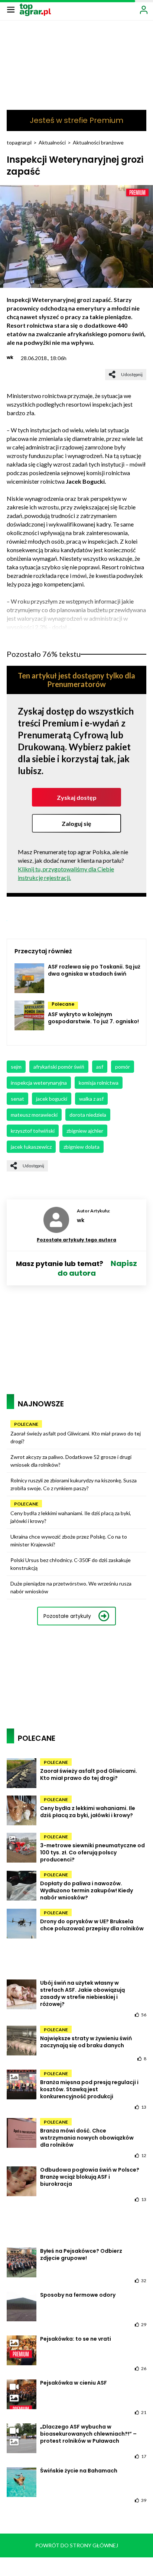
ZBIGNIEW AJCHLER (85, 1131)
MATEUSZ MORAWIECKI (34, 1115)
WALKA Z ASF (91, 1099)
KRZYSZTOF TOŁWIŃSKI (33, 1131)
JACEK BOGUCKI (52, 1099)
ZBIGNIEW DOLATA (82, 1147)
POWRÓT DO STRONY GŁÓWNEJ (77, 2545)
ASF (100, 1067)
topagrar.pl (19, 142)
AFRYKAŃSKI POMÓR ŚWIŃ (59, 1067)
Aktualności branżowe (98, 142)
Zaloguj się (76, 823)
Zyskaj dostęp (77, 797)
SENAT (17, 1099)
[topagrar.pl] (35, 9)
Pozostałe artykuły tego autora (76, 1240)
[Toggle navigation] (11, 9)
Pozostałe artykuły (67, 1616)
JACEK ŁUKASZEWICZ (31, 1147)
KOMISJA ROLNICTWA (99, 1083)
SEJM (16, 1067)
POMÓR (123, 1067)
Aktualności (52, 142)
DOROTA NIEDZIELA (88, 1115)
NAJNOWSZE (41, 1404)
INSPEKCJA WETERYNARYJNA (39, 1083)
